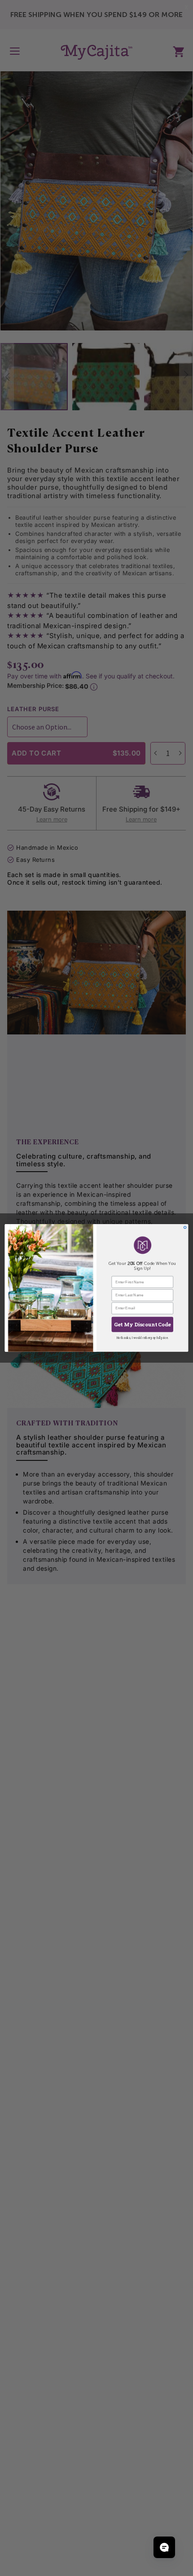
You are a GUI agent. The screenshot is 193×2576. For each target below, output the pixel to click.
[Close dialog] (185, 1227)
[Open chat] (164, 2547)
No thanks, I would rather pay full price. (142, 1338)
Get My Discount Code (142, 1324)
